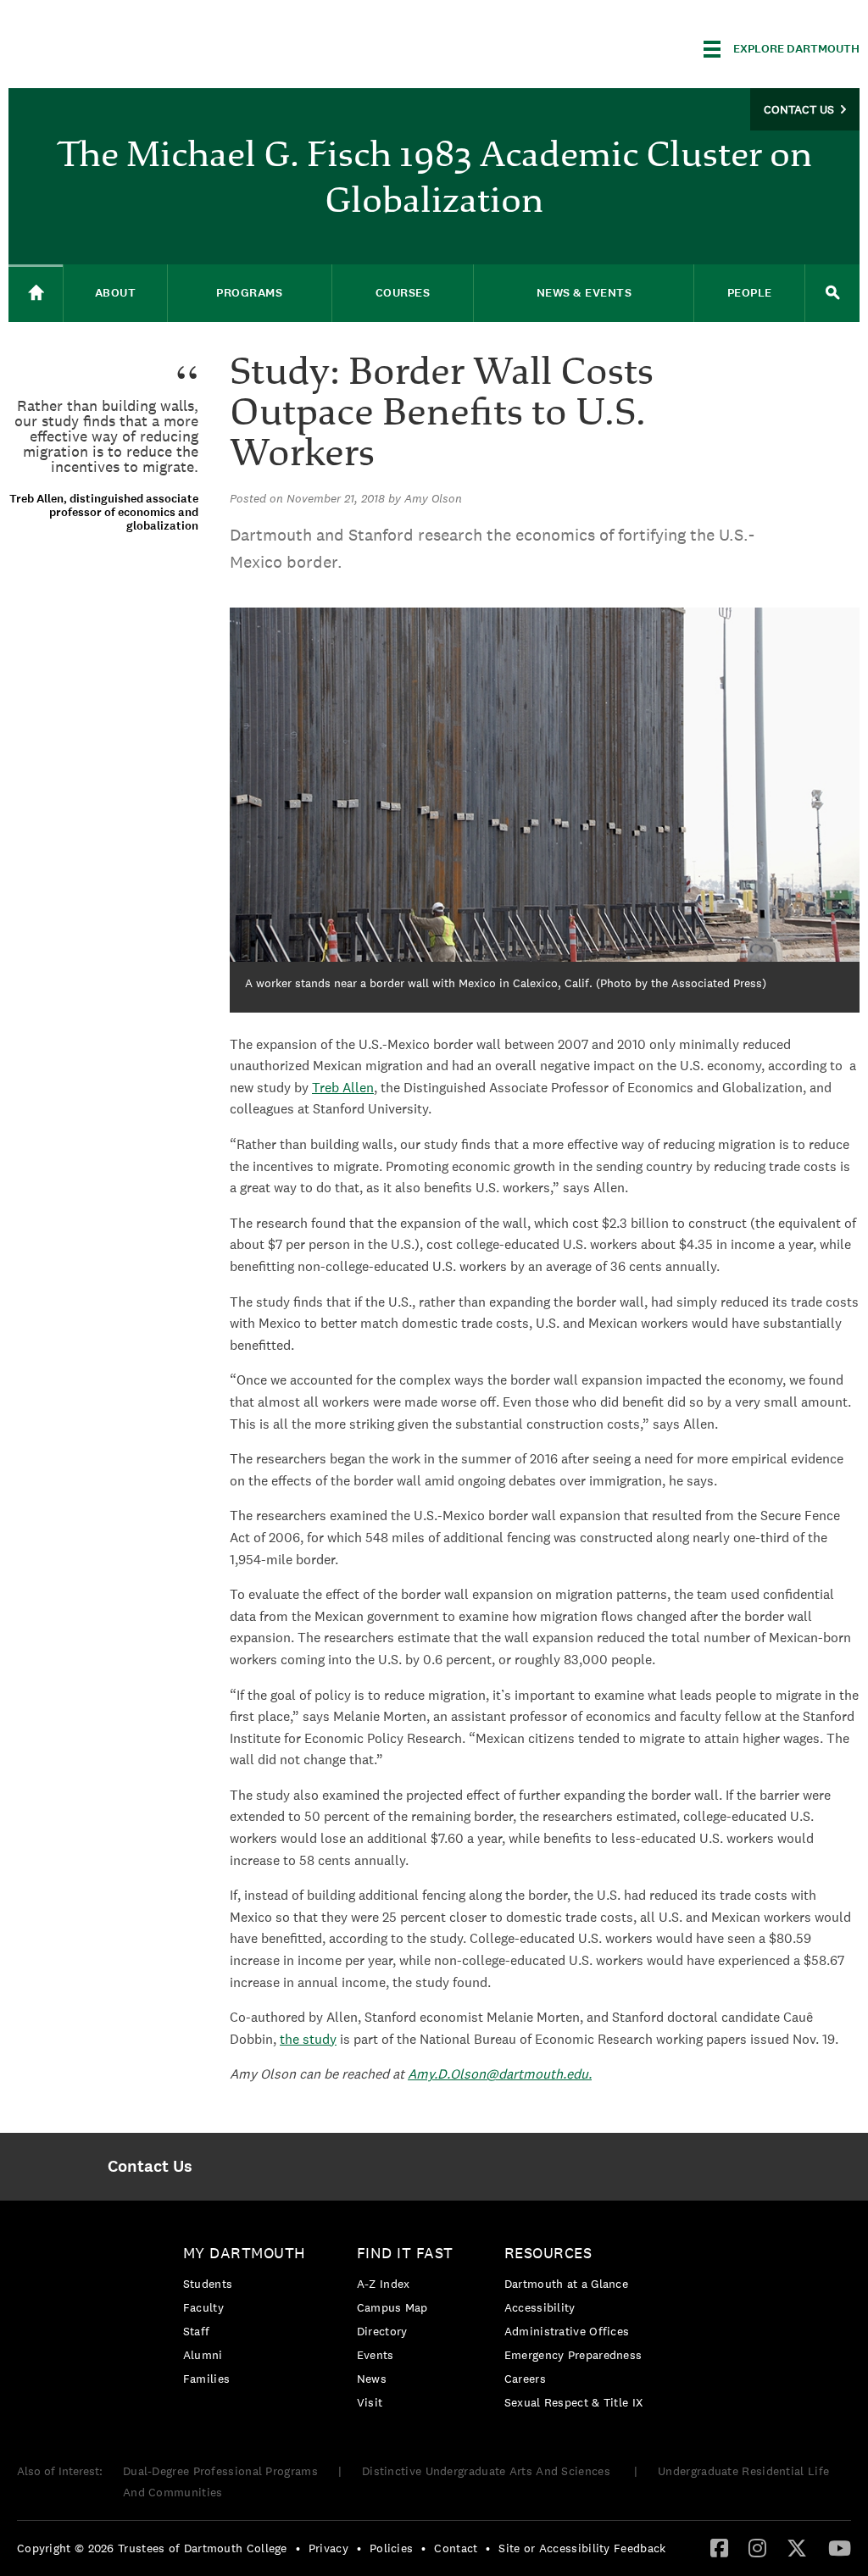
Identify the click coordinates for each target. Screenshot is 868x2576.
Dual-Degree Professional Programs (220, 2471)
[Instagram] (757, 2547)
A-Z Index (384, 2284)
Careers (525, 2379)
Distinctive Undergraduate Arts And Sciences (488, 2471)
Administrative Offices (567, 2331)
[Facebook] (719, 2547)
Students (208, 2284)
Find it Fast (405, 2253)
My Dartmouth (245, 2253)
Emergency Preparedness (573, 2355)
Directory (382, 2331)
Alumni (203, 2355)
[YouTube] (840, 2547)
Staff (197, 2331)
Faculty (203, 2307)
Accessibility (540, 2307)
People (750, 293)
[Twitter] (797, 2547)
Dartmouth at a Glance (566, 2284)
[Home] (36, 294)
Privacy (328, 2548)
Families (206, 2379)
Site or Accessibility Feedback (582, 2548)
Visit (370, 2402)
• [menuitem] (298, 2548)
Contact (456, 2548)
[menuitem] (150, 2167)
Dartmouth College (142, 46)
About (116, 293)
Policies (391, 2548)
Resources (548, 2253)
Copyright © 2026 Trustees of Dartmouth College (152, 2548)
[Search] (832, 293)
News (372, 2379)
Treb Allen (343, 1088)
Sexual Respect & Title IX (574, 2402)
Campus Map (392, 2307)
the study (308, 2039)
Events (376, 2355)
